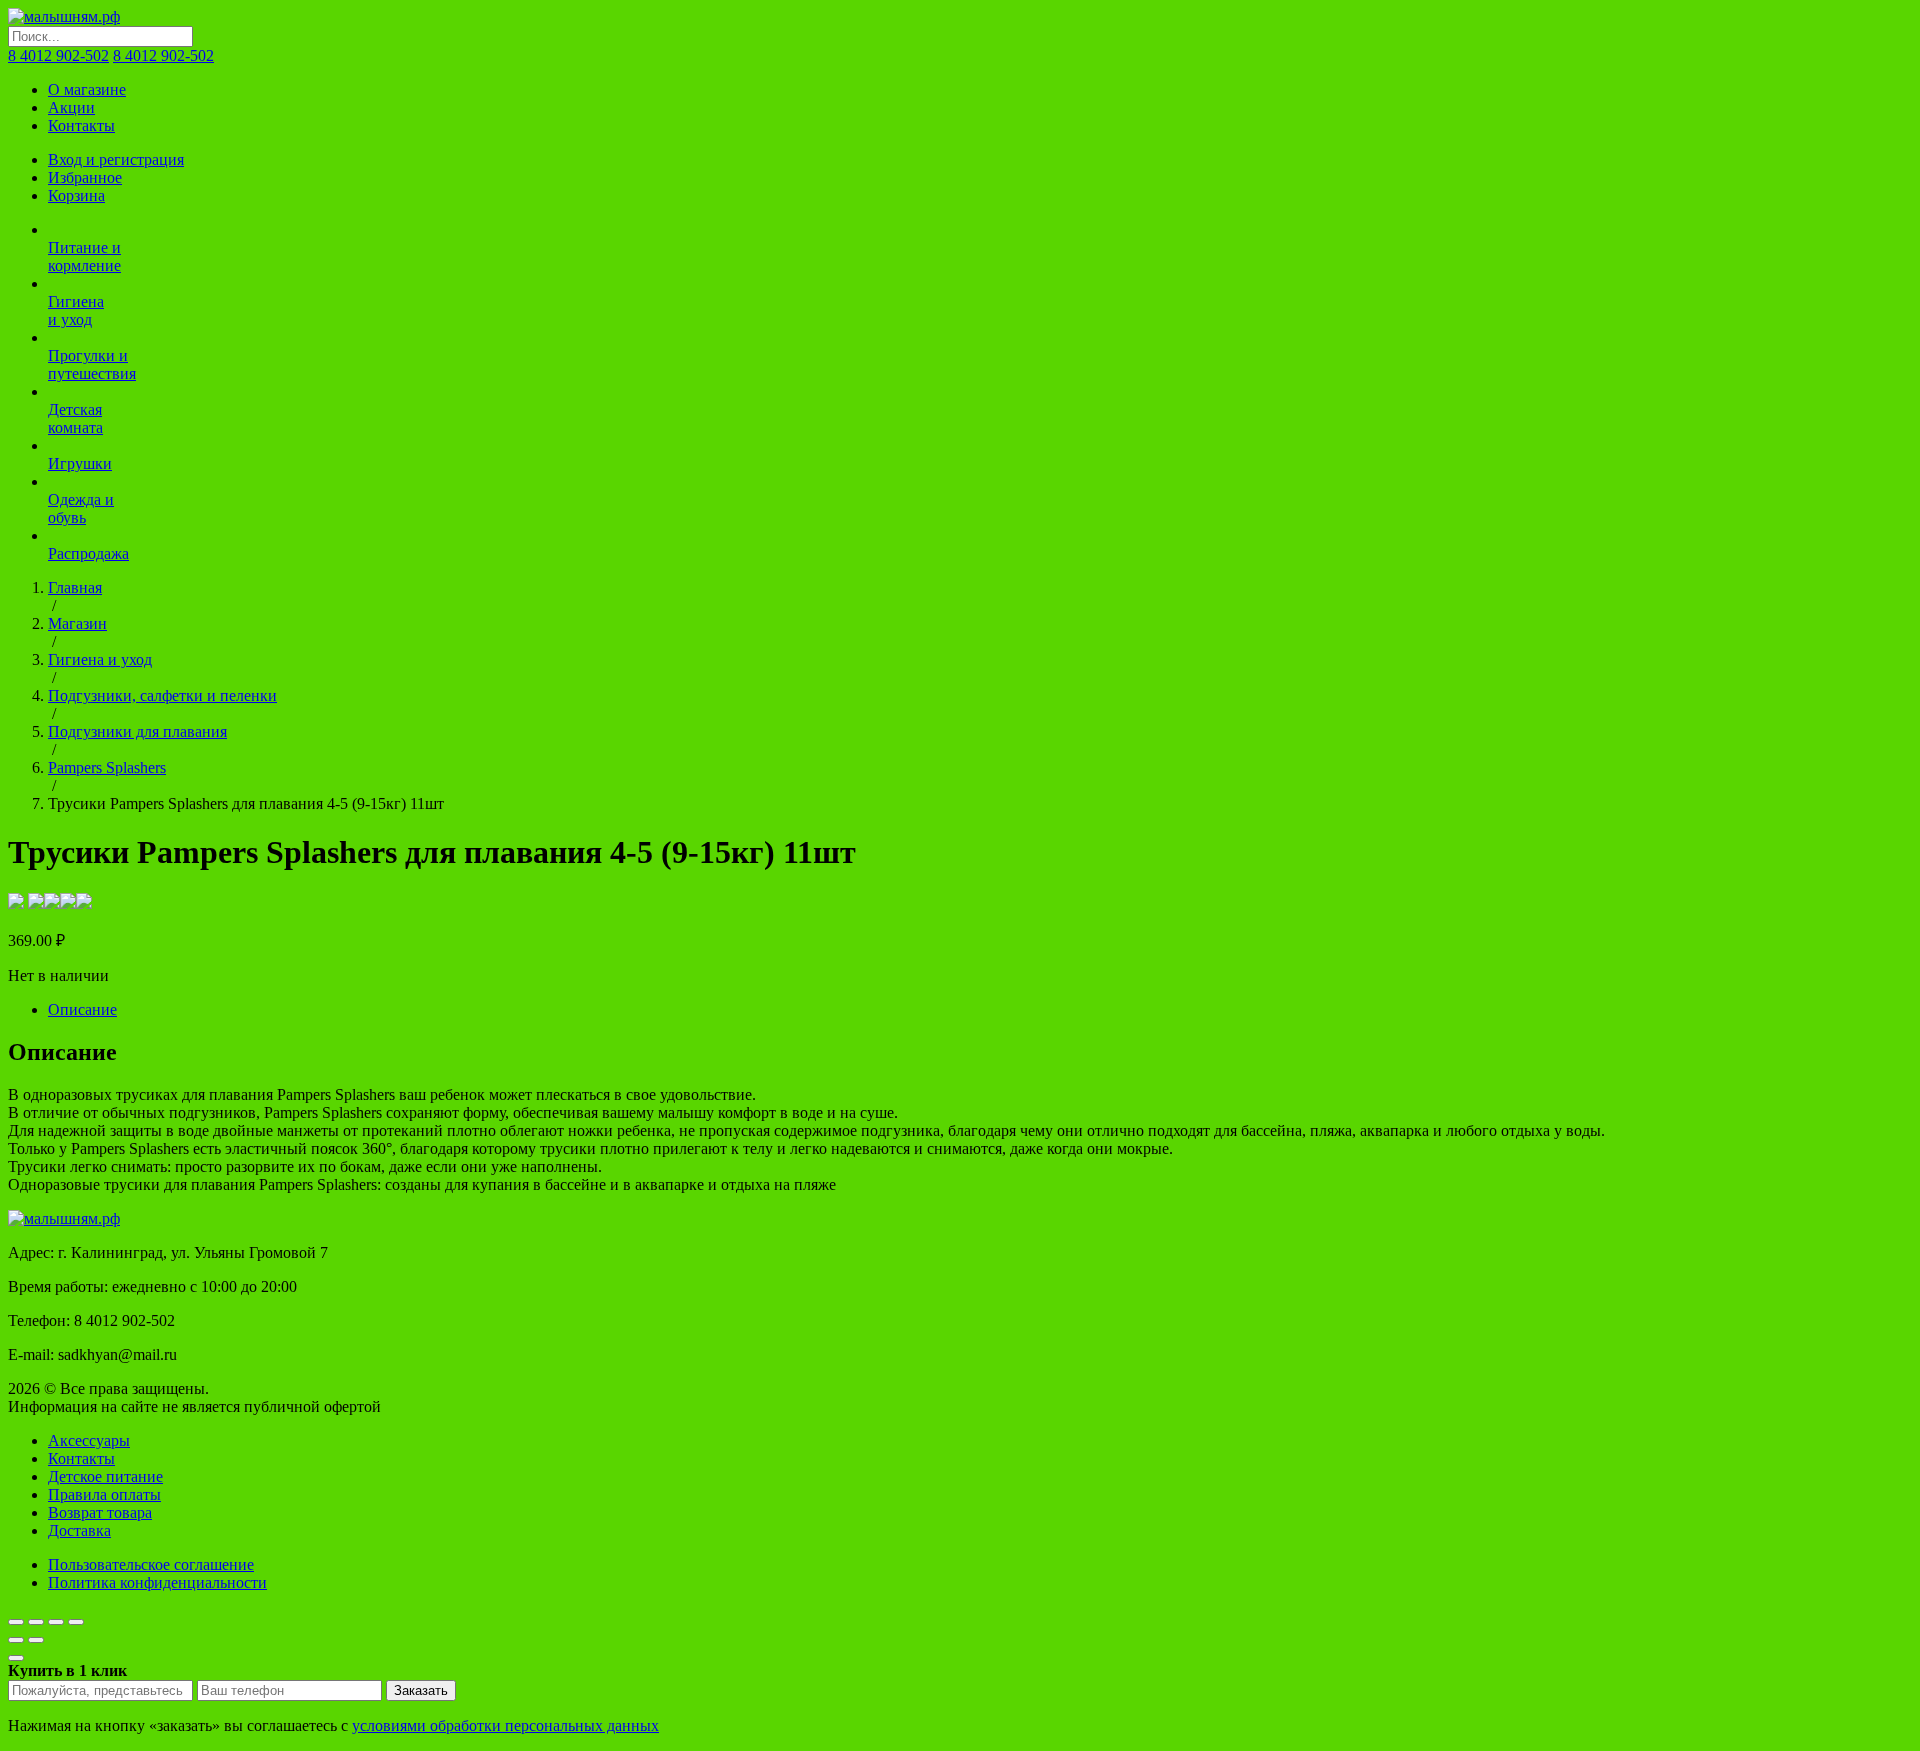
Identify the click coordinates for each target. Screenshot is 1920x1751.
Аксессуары (89, 1440)
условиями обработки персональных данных (505, 1725)
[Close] (16, 1658)
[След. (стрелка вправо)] (36, 1640)
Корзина (76, 195)
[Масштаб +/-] (76, 1622)
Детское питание (105, 1476)
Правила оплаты (104, 1494)
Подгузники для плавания (137, 731)
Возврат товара (100, 1512)
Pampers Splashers (107, 767)
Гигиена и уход (100, 659)
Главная (75, 587)
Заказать (421, 1690)
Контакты (81, 125)
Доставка (79, 1530)
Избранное (85, 177)
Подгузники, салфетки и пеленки (162, 695)
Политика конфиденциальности (157, 1582)
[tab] (980, 1010)
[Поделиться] (36, 1622)
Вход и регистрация (116, 159)
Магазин (77, 623)
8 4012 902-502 (58, 55)
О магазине (87, 89)
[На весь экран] (56, 1622)
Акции (71, 107)
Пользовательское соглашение (151, 1564)
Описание (82, 1009)
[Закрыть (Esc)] (16, 1622)
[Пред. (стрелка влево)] (16, 1640)
